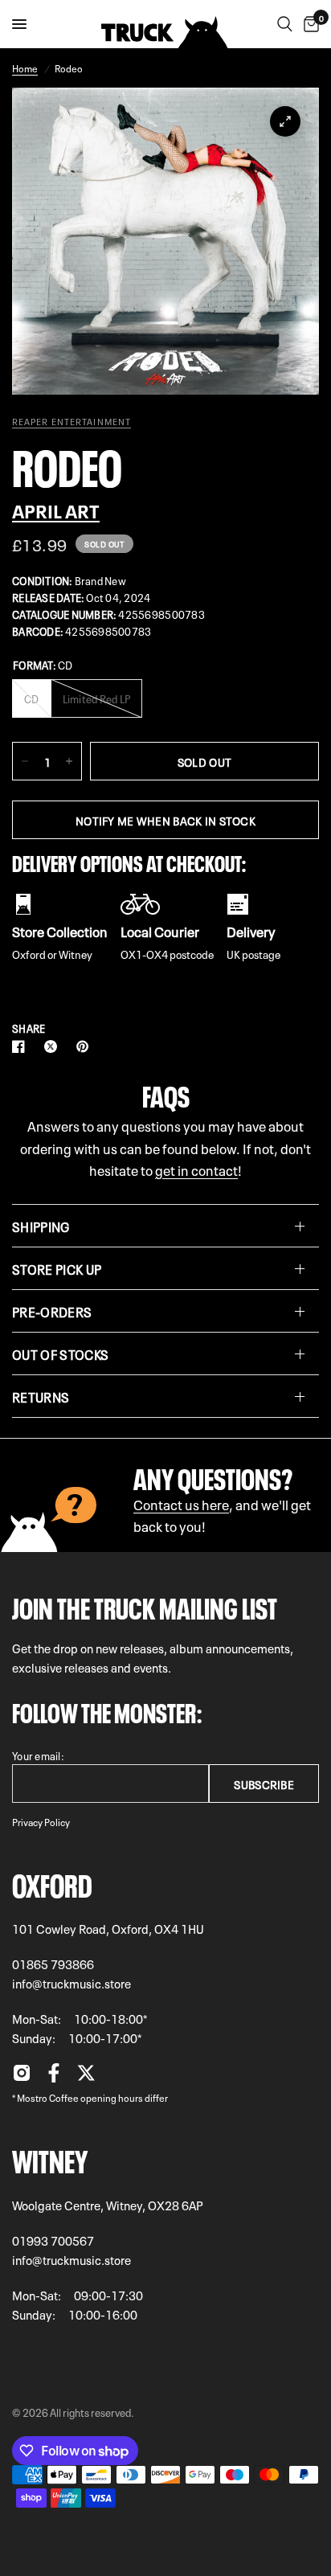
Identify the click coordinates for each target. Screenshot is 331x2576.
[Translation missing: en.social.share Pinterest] (86, 1046)
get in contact (196, 1169)
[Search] (285, 24)
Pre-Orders (52, 1311)
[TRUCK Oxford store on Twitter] (86, 2077)
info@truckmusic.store (72, 1983)
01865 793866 (53, 1964)
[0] (309, 24)
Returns (41, 1396)
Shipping (41, 1226)
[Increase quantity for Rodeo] (69, 761)
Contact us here (181, 1503)
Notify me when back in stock (165, 820)
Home (25, 68)
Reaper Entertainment (72, 421)
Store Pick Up (57, 1268)
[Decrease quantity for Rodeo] (25, 761)
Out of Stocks (60, 1354)
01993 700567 (53, 2240)
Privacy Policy (41, 1821)
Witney (50, 2158)
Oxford (52, 1882)
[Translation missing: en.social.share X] (54, 1046)
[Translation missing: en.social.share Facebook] (22, 1046)
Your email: (38, 1755)
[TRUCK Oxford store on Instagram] (22, 2077)
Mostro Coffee (48, 2097)
